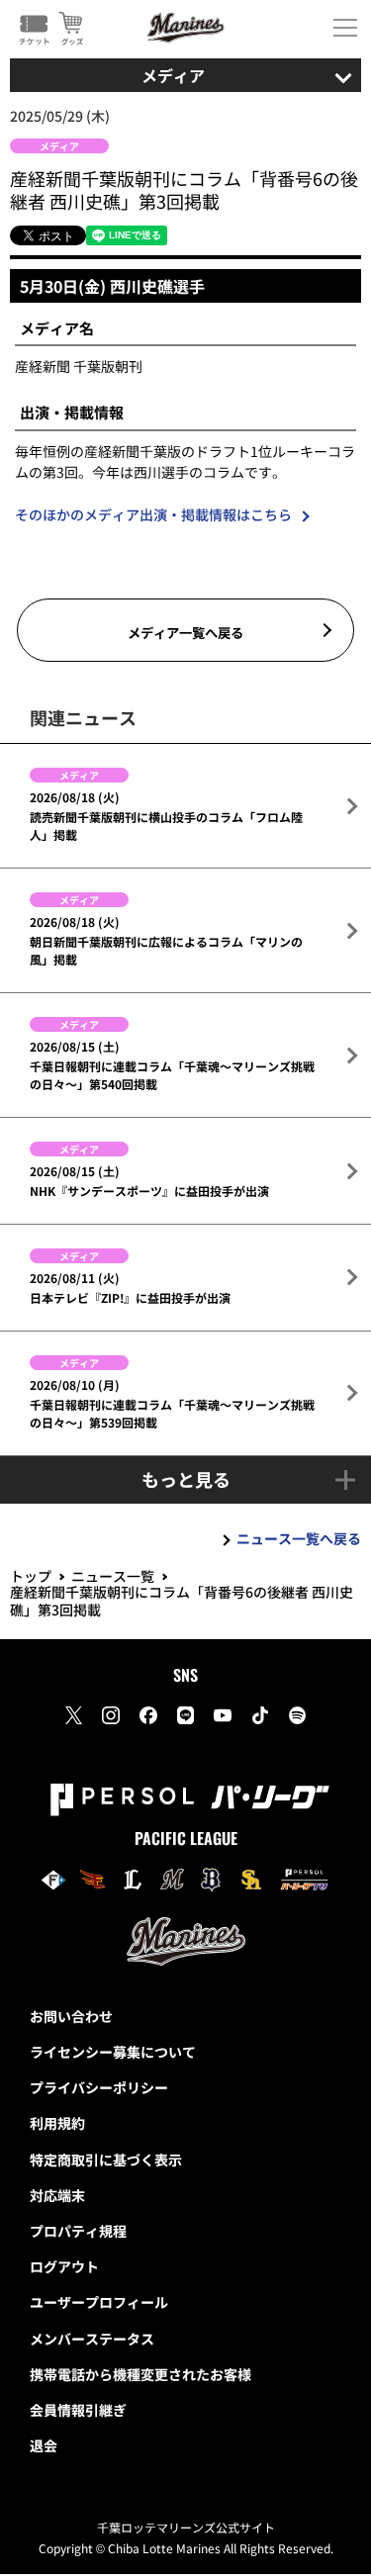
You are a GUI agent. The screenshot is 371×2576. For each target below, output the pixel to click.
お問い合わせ (71, 2016)
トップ (31, 1576)
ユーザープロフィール (99, 2302)
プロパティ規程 (78, 2231)
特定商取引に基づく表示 (106, 2160)
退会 (44, 2445)
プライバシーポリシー (99, 2087)
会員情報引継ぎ (78, 2410)
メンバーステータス (92, 2339)
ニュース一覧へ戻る (299, 1538)
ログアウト (64, 2266)
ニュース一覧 (113, 1576)
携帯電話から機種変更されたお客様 (140, 2374)
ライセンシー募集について (113, 2052)
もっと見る (186, 1479)
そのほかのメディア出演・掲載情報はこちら (153, 514)
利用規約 (57, 2123)
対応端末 (57, 2195)
